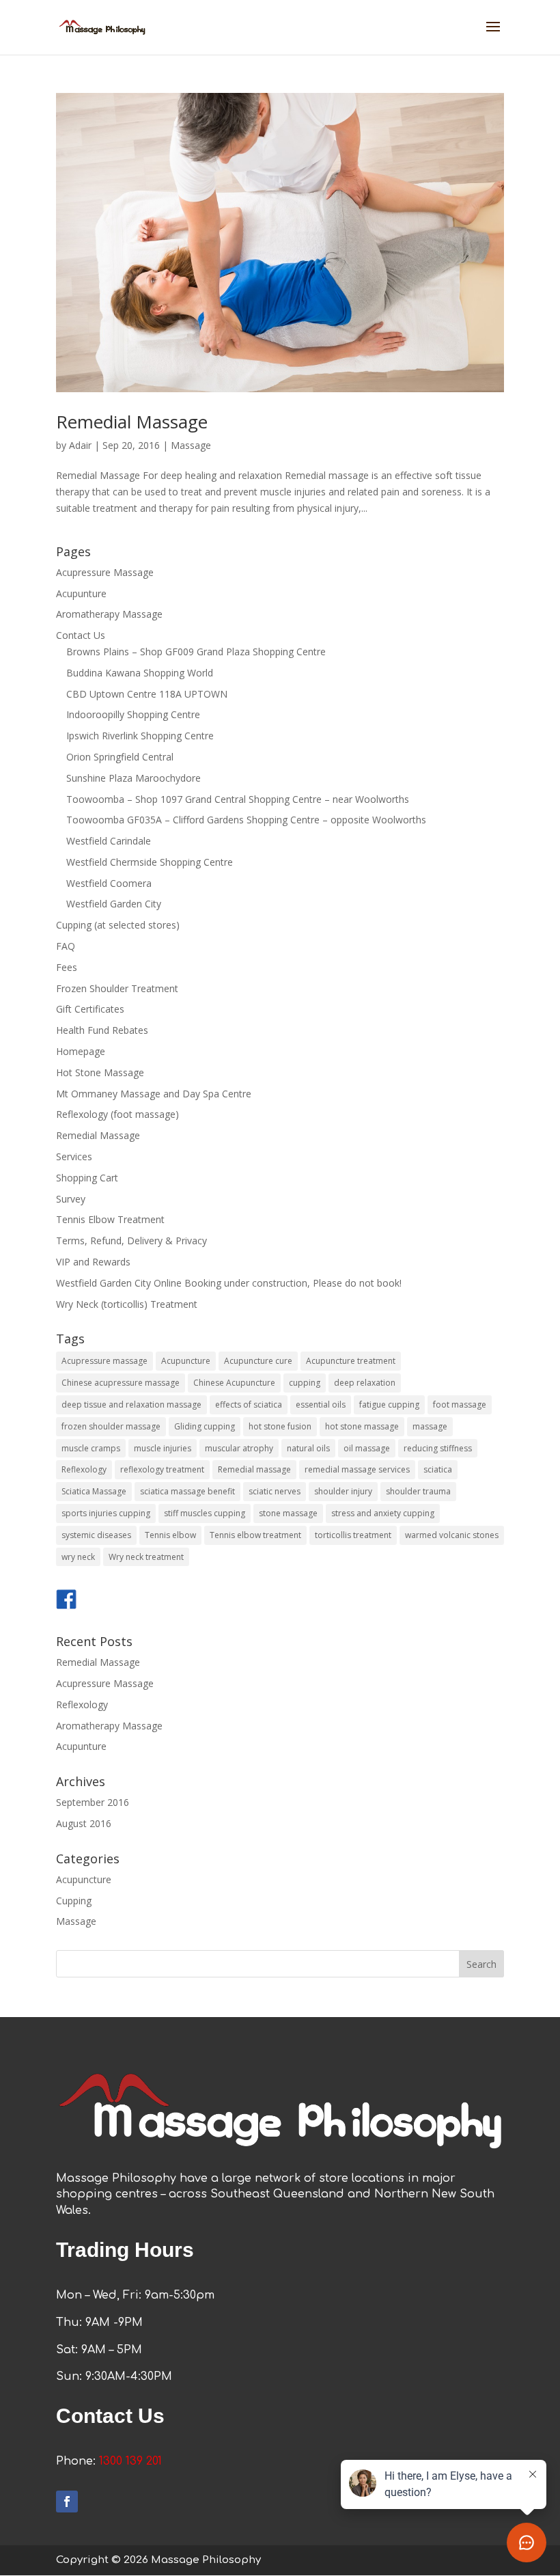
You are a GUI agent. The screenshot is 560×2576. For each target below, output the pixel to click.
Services (74, 1156)
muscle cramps (91, 1448)
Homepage (81, 1051)
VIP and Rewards (93, 1262)
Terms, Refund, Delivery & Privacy (131, 1241)
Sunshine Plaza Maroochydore (134, 778)
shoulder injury (343, 1491)
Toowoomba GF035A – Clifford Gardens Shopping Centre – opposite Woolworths (246, 820)
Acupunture (81, 593)
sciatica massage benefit (187, 1491)
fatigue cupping (389, 1405)
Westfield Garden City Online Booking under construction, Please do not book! (229, 1283)
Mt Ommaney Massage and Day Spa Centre (154, 1094)
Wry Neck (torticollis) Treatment (127, 1304)
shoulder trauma (418, 1491)
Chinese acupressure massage (121, 1383)
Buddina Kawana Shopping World (140, 673)
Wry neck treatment (146, 1557)
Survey (71, 1199)
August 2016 (84, 1823)
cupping (305, 1383)
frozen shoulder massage (111, 1426)
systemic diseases (96, 1535)
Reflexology (84, 1469)
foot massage (460, 1405)
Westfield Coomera (109, 883)
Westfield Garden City (114, 904)
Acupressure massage (104, 1361)
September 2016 (93, 1802)
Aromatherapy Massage (109, 614)
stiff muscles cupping (205, 1513)
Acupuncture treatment (351, 1361)
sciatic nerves (275, 1491)
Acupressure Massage (105, 572)
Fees (67, 967)
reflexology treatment (162, 1469)
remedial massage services (357, 1469)
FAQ (66, 946)
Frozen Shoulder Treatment (117, 988)
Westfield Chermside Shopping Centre (150, 862)
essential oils (321, 1405)
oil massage (367, 1448)
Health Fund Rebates (102, 1030)
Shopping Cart (87, 1178)
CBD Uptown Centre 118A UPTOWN (147, 694)
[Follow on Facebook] (67, 2502)
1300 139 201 (130, 2461)
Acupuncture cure (258, 1361)
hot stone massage (362, 1426)
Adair (80, 445)
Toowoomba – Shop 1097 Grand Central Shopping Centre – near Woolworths (238, 799)
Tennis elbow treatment (255, 1535)
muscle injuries (163, 1448)
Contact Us (81, 635)
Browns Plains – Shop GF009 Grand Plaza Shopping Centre (196, 652)
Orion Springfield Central (120, 757)
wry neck (78, 1557)
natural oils (308, 1448)
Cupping (74, 1901)
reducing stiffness (438, 1448)
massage (430, 1426)
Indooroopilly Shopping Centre (133, 714)
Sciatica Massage (94, 1491)
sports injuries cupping (106, 1513)
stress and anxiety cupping (383, 1513)
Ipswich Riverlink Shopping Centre (140, 736)
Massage (191, 445)
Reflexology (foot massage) (117, 1114)
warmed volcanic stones (452, 1535)
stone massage (288, 1513)
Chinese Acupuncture (234, 1383)
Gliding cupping (205, 1426)
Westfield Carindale (109, 841)
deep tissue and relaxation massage (131, 1405)
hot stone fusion (280, 1426)
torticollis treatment (353, 1535)
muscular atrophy (239, 1448)
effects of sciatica (249, 1405)
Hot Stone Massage (100, 1072)
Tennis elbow (170, 1535)
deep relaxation (365, 1383)
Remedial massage (254, 1469)
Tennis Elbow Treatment (110, 1219)
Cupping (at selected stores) (118, 925)
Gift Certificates (90, 1009)
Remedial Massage (132, 422)
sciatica (438, 1469)
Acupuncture (186, 1361)
